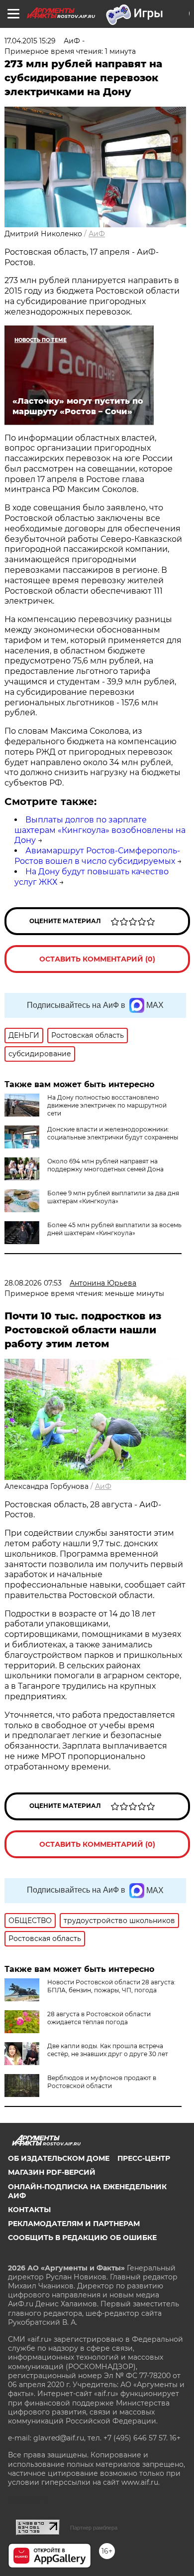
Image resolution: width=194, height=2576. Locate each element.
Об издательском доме (59, 2158)
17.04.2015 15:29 (30, 41)
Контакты (29, 2210)
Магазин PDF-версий (52, 2172)
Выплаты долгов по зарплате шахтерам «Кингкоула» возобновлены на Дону (100, 830)
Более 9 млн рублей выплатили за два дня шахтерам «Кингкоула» (113, 1197)
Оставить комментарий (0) (97, 959)
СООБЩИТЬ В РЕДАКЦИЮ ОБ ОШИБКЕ (82, 2238)
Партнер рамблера (94, 2528)
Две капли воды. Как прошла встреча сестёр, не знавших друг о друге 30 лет (108, 2050)
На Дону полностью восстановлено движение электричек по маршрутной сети (107, 1105)
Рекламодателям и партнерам (74, 2224)
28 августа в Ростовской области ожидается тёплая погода (99, 2018)
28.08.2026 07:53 (33, 1283)
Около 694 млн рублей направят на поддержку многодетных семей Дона (105, 1165)
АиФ (97, 234)
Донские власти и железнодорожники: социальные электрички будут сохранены (113, 1133)
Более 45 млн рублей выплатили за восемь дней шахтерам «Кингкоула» (114, 1229)
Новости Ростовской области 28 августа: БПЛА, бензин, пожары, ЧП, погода (111, 1986)
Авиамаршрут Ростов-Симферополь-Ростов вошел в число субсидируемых (97, 856)
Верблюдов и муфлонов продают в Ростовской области (102, 2082)
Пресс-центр (144, 2158)
